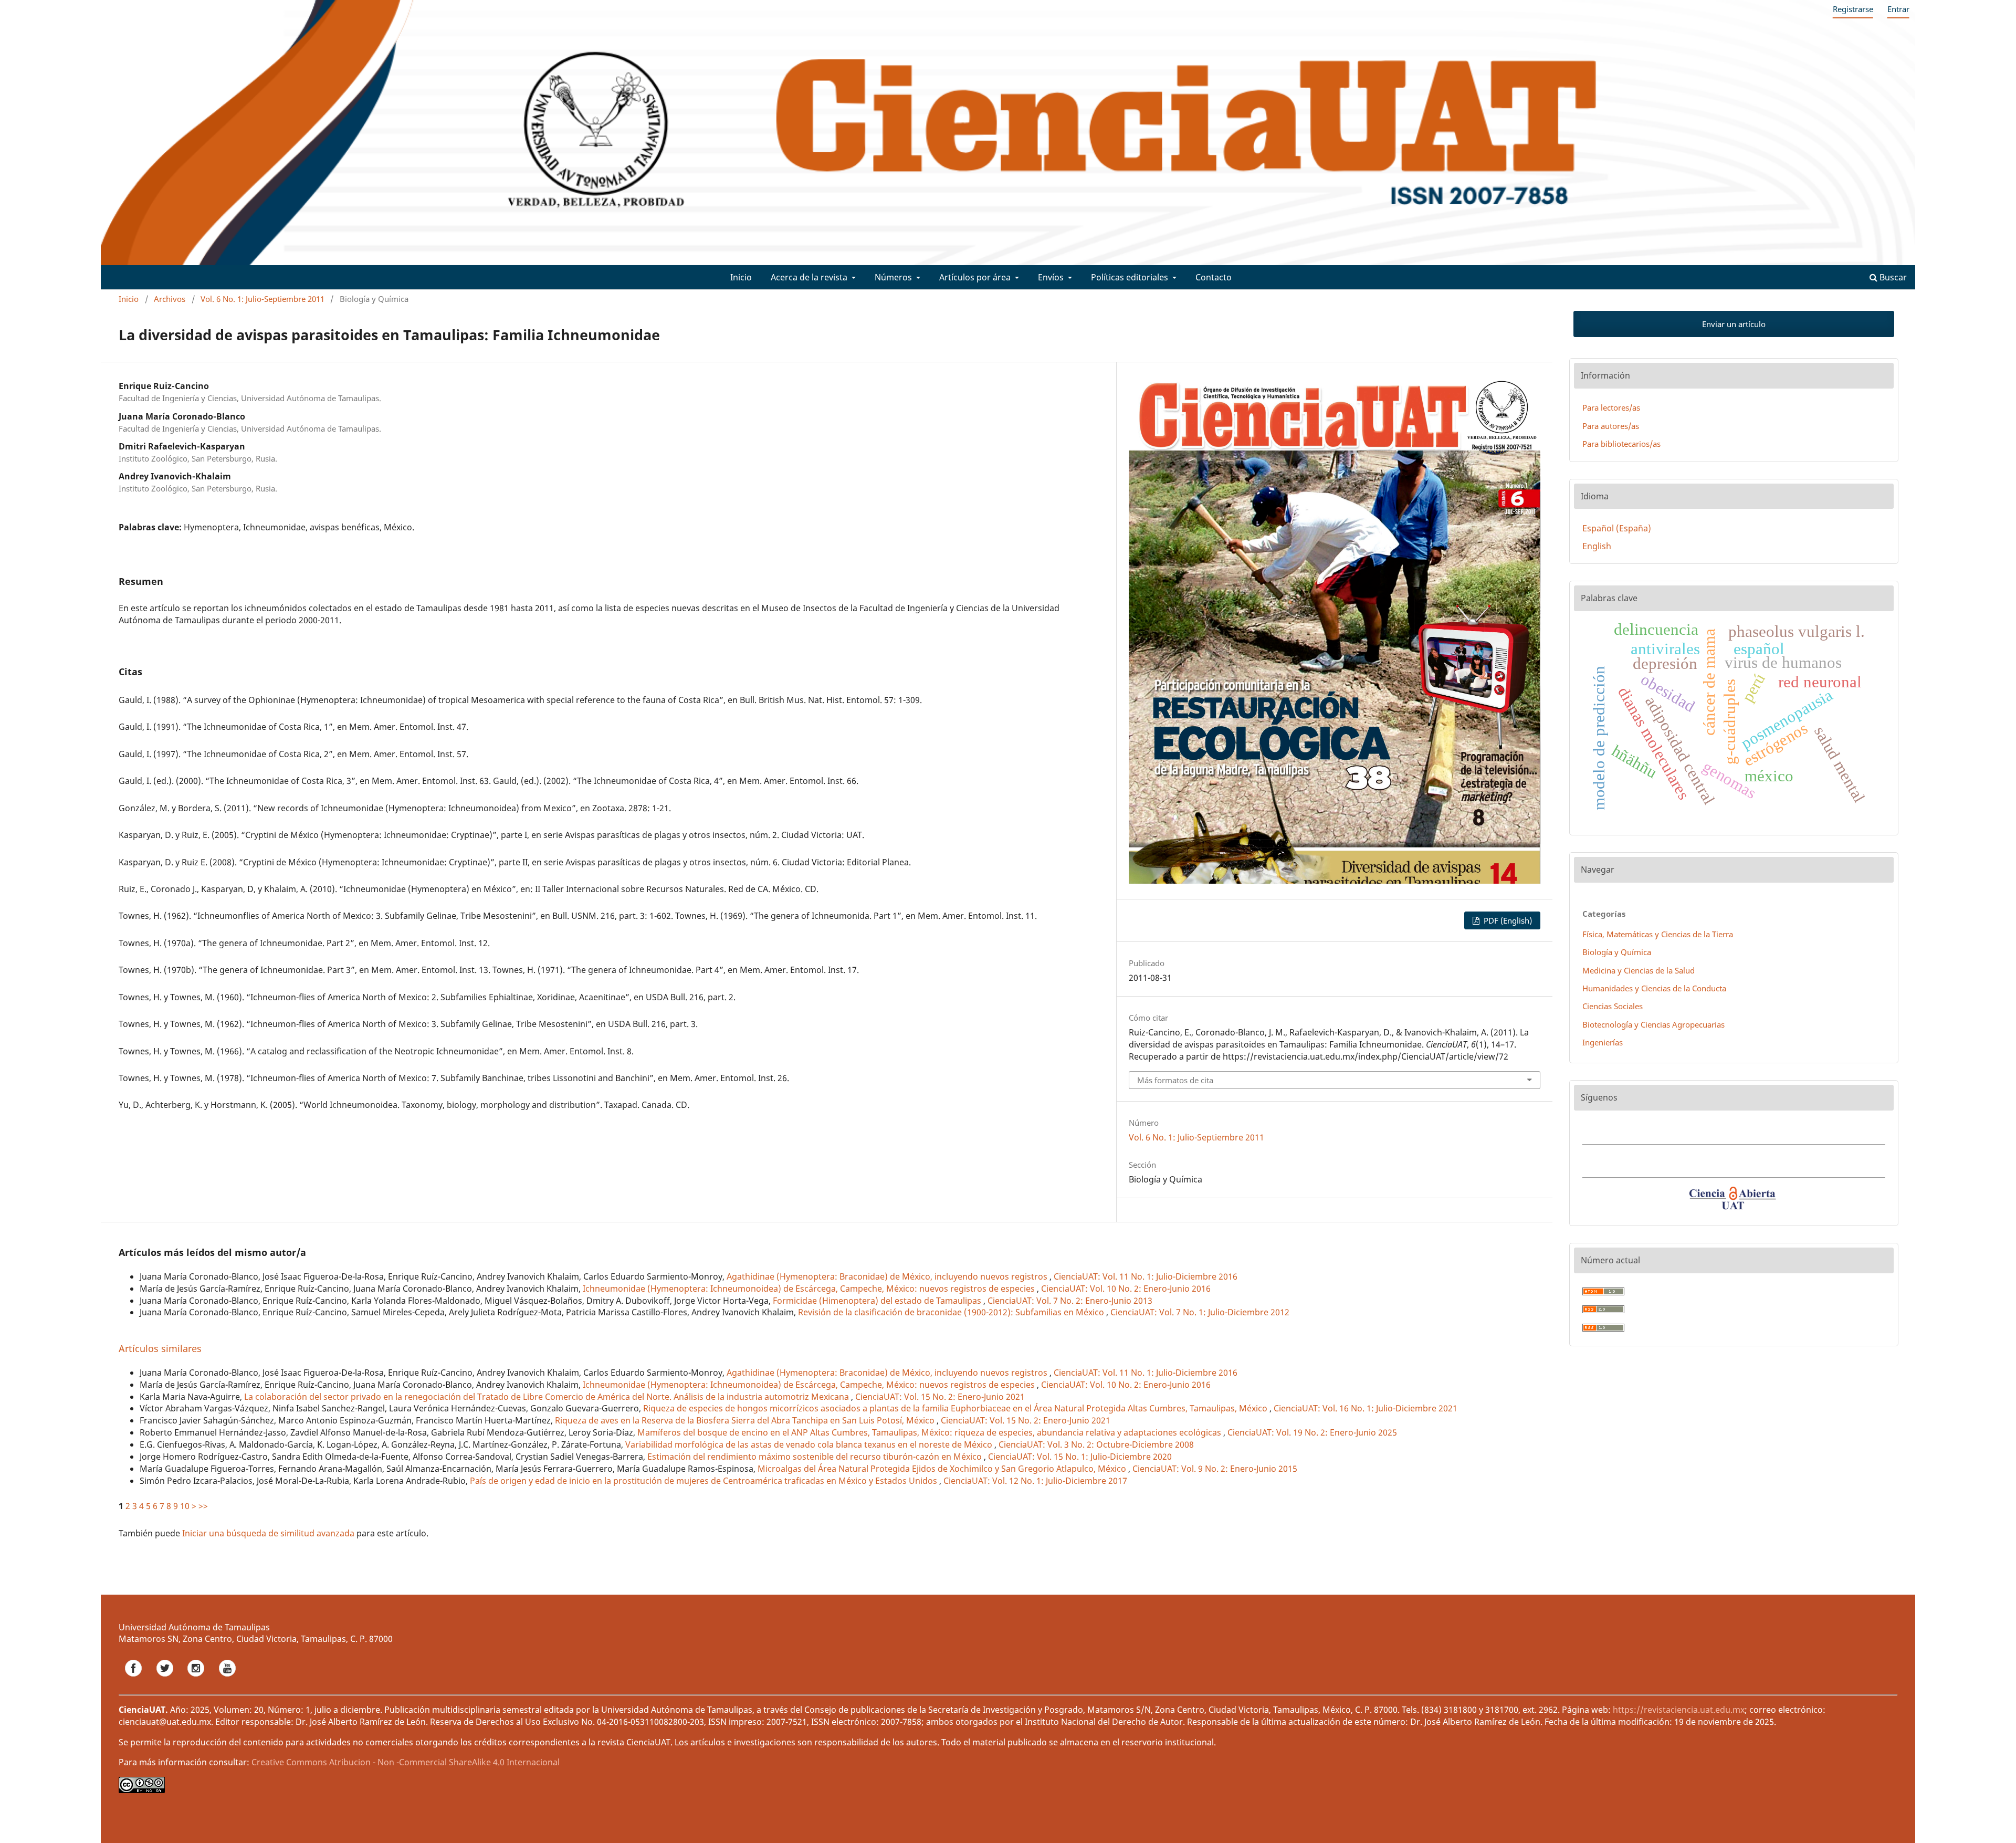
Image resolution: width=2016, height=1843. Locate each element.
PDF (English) (1507, 920)
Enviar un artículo (1734, 324)
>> (203, 1506)
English (1597, 546)
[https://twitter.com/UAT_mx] (166, 1680)
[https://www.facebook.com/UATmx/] (134, 1680)
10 (185, 1506)
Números (894, 277)
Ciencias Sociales (1613, 1006)
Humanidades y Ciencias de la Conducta (1654, 988)
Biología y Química (1617, 952)
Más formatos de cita (1175, 1080)
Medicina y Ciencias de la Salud (1639, 970)
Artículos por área (976, 277)
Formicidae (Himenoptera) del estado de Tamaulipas (878, 1301)
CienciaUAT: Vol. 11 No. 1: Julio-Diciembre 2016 (1146, 1276)
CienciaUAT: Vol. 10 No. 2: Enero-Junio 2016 (1126, 1289)
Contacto (1214, 277)
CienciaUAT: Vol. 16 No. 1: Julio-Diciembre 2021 (1366, 1408)
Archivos (170, 299)
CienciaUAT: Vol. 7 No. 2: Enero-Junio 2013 (1070, 1301)
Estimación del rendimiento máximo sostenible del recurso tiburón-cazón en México (816, 1457)
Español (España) (1617, 528)
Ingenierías (1603, 1042)
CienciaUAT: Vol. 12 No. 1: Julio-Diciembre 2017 (1035, 1481)
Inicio (741, 277)
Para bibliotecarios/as (1621, 444)
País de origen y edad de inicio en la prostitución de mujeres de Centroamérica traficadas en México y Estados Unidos (705, 1481)
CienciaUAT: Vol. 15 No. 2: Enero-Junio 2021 (940, 1397)
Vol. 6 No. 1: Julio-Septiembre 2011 (262, 299)
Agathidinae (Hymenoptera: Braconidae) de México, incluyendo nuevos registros (888, 1276)
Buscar (1892, 277)
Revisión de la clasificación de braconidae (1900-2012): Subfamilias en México (952, 1312)
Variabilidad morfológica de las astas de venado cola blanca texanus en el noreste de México (810, 1444)
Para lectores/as (1611, 407)
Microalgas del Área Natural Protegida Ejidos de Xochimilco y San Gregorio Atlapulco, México (943, 1469)
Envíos (1052, 277)
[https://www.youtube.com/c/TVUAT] (227, 1680)
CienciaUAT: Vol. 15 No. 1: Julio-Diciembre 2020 (1080, 1457)
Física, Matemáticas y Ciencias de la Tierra (1658, 934)
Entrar (1898, 9)
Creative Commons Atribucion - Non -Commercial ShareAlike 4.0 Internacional (406, 1762)
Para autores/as (1611, 426)
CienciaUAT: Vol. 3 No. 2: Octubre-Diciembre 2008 (1096, 1444)
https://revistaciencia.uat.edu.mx (1679, 1710)
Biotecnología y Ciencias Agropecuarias (1653, 1024)
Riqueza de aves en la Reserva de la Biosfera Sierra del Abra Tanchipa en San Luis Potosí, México (746, 1420)
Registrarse (1853, 9)
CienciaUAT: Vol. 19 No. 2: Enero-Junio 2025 (1312, 1432)
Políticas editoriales (1131, 277)
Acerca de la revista (810, 277)
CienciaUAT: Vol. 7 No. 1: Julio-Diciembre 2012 (1200, 1312)
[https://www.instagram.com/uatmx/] (197, 1680)
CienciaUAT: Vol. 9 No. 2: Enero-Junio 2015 (1215, 1469)
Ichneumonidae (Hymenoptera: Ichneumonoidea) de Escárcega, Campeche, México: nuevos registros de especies (810, 1289)
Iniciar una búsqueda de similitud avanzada (268, 1533)
